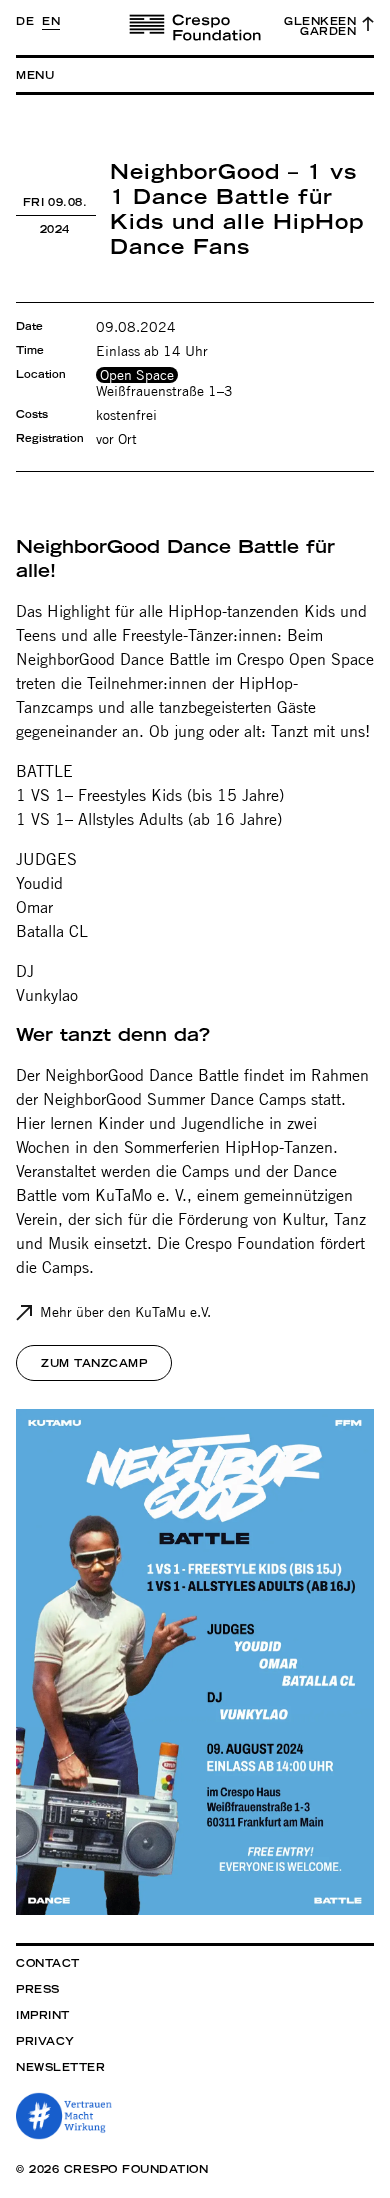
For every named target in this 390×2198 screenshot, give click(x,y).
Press (38, 1989)
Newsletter (60, 2067)
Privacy (45, 2041)
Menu (35, 75)
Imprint (43, 2015)
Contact (48, 1963)
